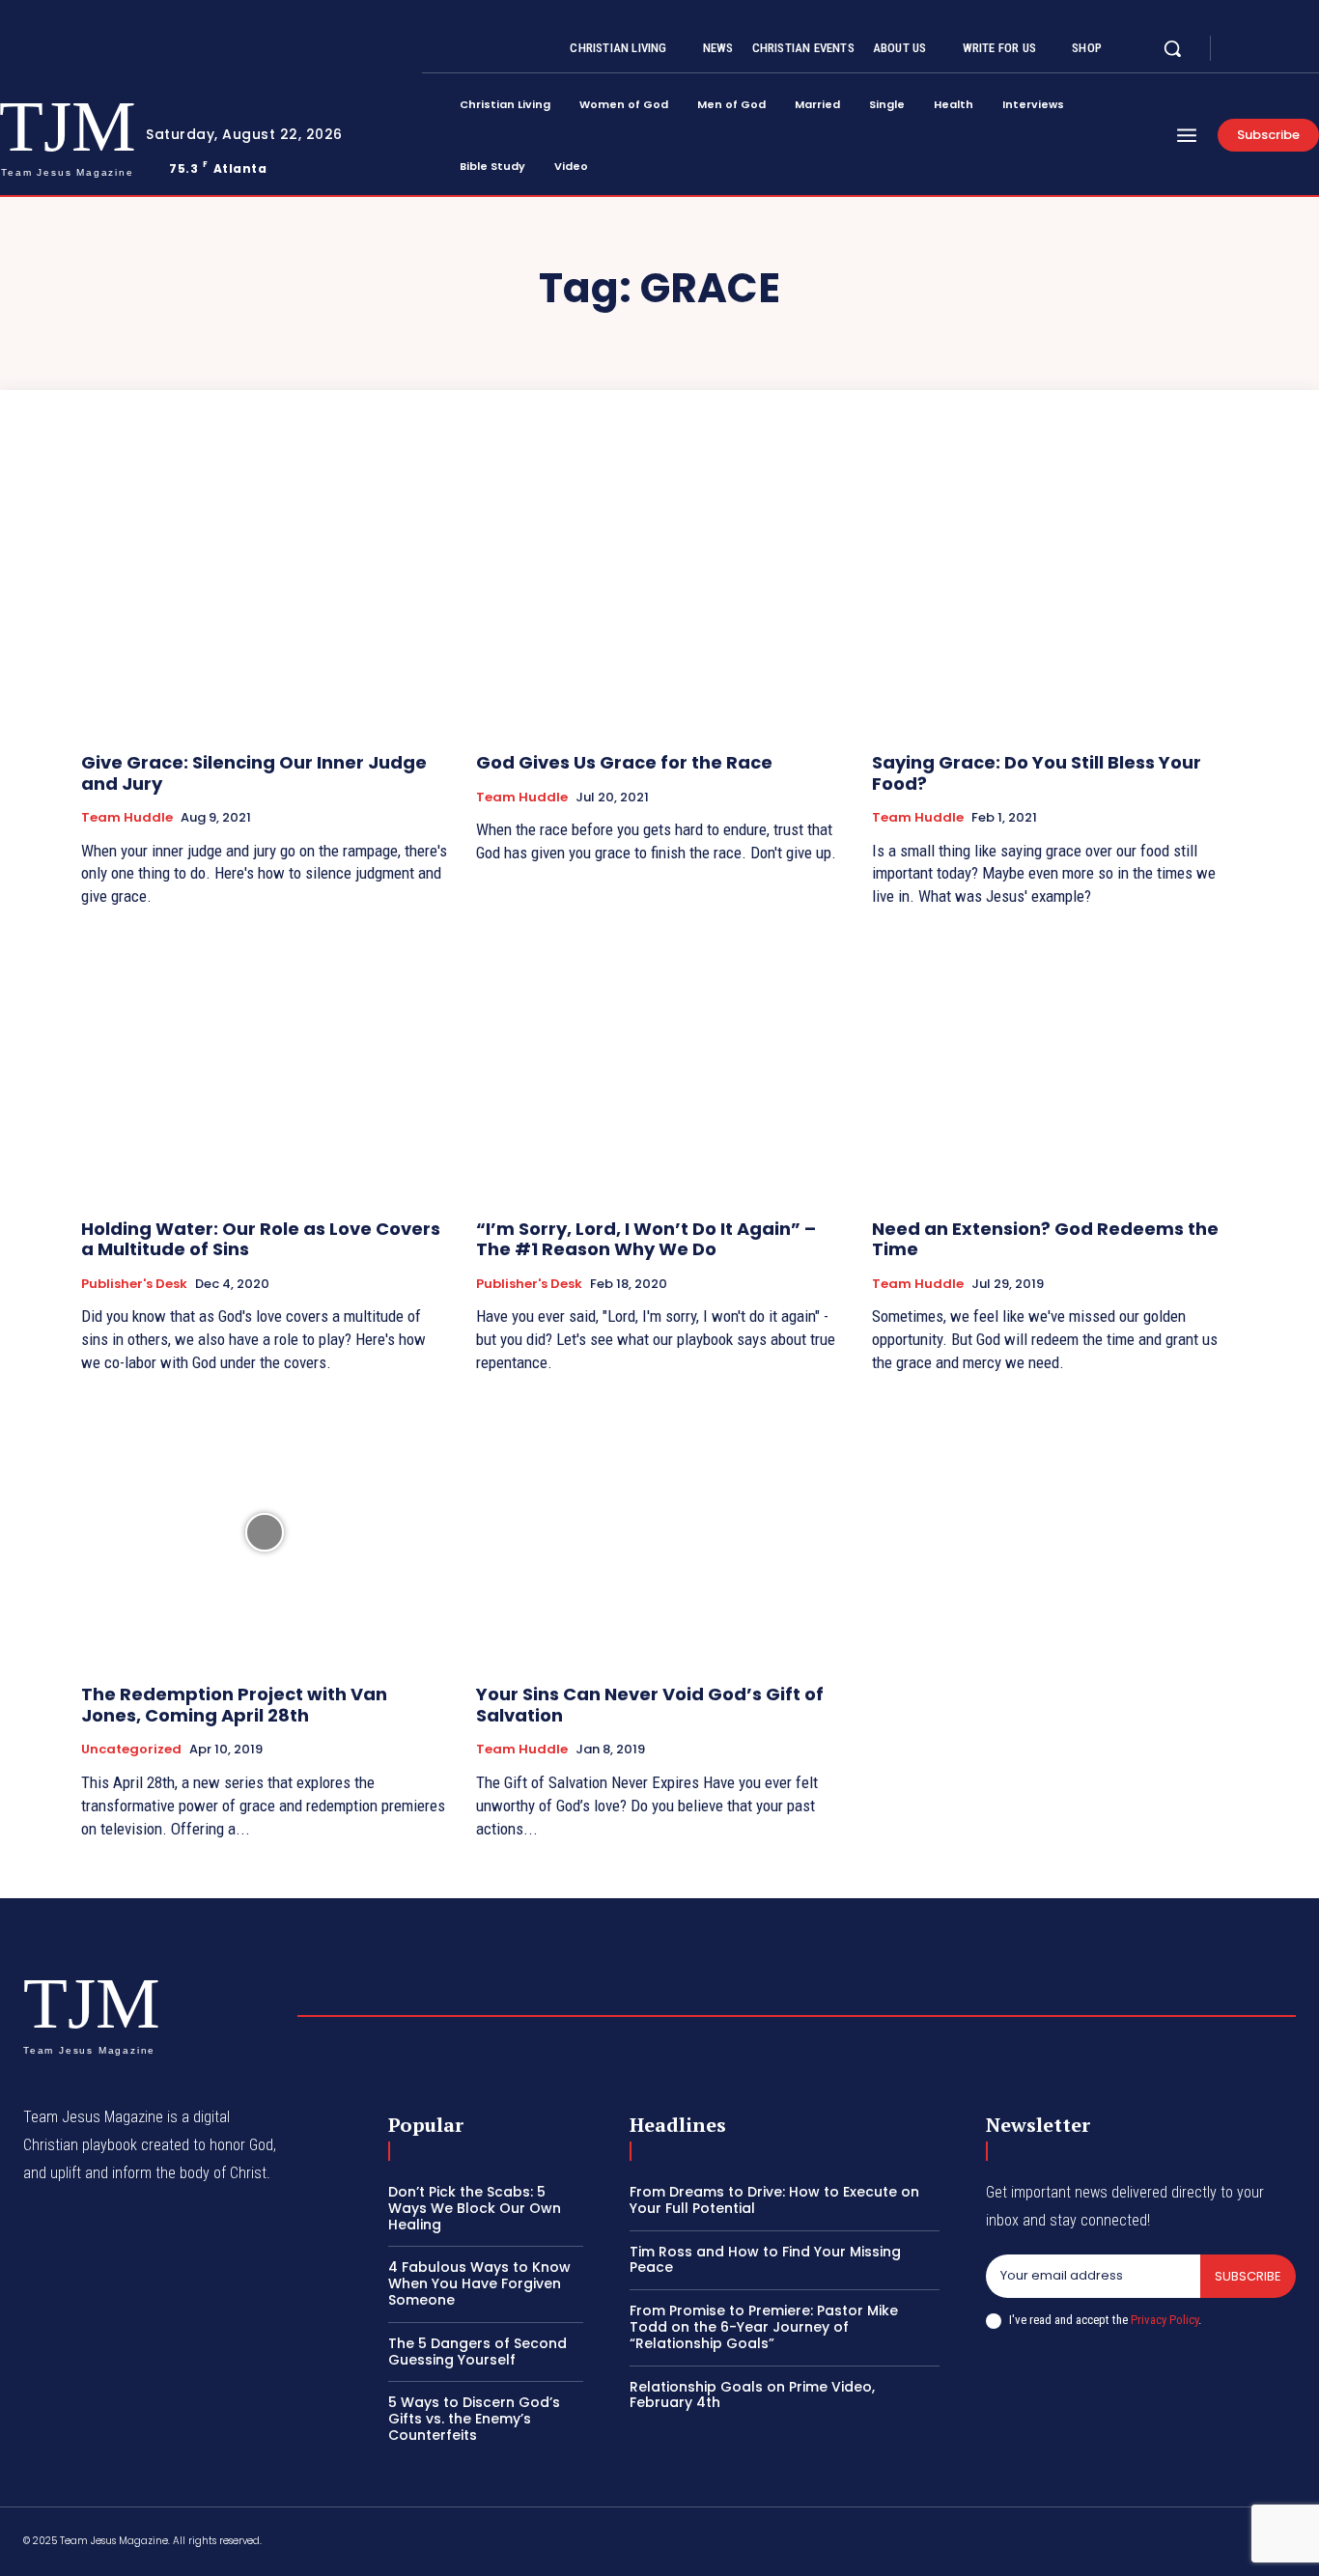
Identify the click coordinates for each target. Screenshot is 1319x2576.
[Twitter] (1288, 49)
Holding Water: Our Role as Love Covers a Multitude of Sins (261, 1239)
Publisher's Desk (134, 1284)
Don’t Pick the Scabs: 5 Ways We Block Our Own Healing (475, 2208)
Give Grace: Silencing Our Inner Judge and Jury (254, 773)
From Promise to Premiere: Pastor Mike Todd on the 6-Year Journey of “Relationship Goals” (764, 2327)
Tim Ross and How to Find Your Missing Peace (765, 2260)
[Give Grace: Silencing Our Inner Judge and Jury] (264, 600)
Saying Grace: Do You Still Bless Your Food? (1037, 773)
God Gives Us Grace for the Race (624, 762)
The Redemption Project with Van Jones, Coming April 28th (234, 1705)
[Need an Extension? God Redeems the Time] (1055, 1066)
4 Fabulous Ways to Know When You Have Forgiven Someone (479, 2283)
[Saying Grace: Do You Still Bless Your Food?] (1055, 600)
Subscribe (1248, 2276)
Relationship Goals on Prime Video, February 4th (752, 2395)
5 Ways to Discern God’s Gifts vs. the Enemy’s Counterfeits (474, 2419)
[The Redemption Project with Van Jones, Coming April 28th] (264, 1532)
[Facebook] (1242, 49)
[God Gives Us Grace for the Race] (659, 600)
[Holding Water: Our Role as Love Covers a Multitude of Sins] (264, 1066)
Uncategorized (131, 1750)
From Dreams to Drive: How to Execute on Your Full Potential (774, 2200)
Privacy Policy (1165, 2320)
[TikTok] (1150, 2544)
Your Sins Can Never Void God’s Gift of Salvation (650, 1705)
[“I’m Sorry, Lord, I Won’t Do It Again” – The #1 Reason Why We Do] (659, 1066)
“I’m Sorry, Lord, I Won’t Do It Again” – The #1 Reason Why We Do (646, 1239)
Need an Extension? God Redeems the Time (1045, 1239)
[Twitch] (1196, 2544)
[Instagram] (1265, 49)
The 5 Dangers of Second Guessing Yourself (477, 2352)
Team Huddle (127, 818)
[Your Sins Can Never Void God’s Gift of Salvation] (659, 1532)
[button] (1172, 48)
